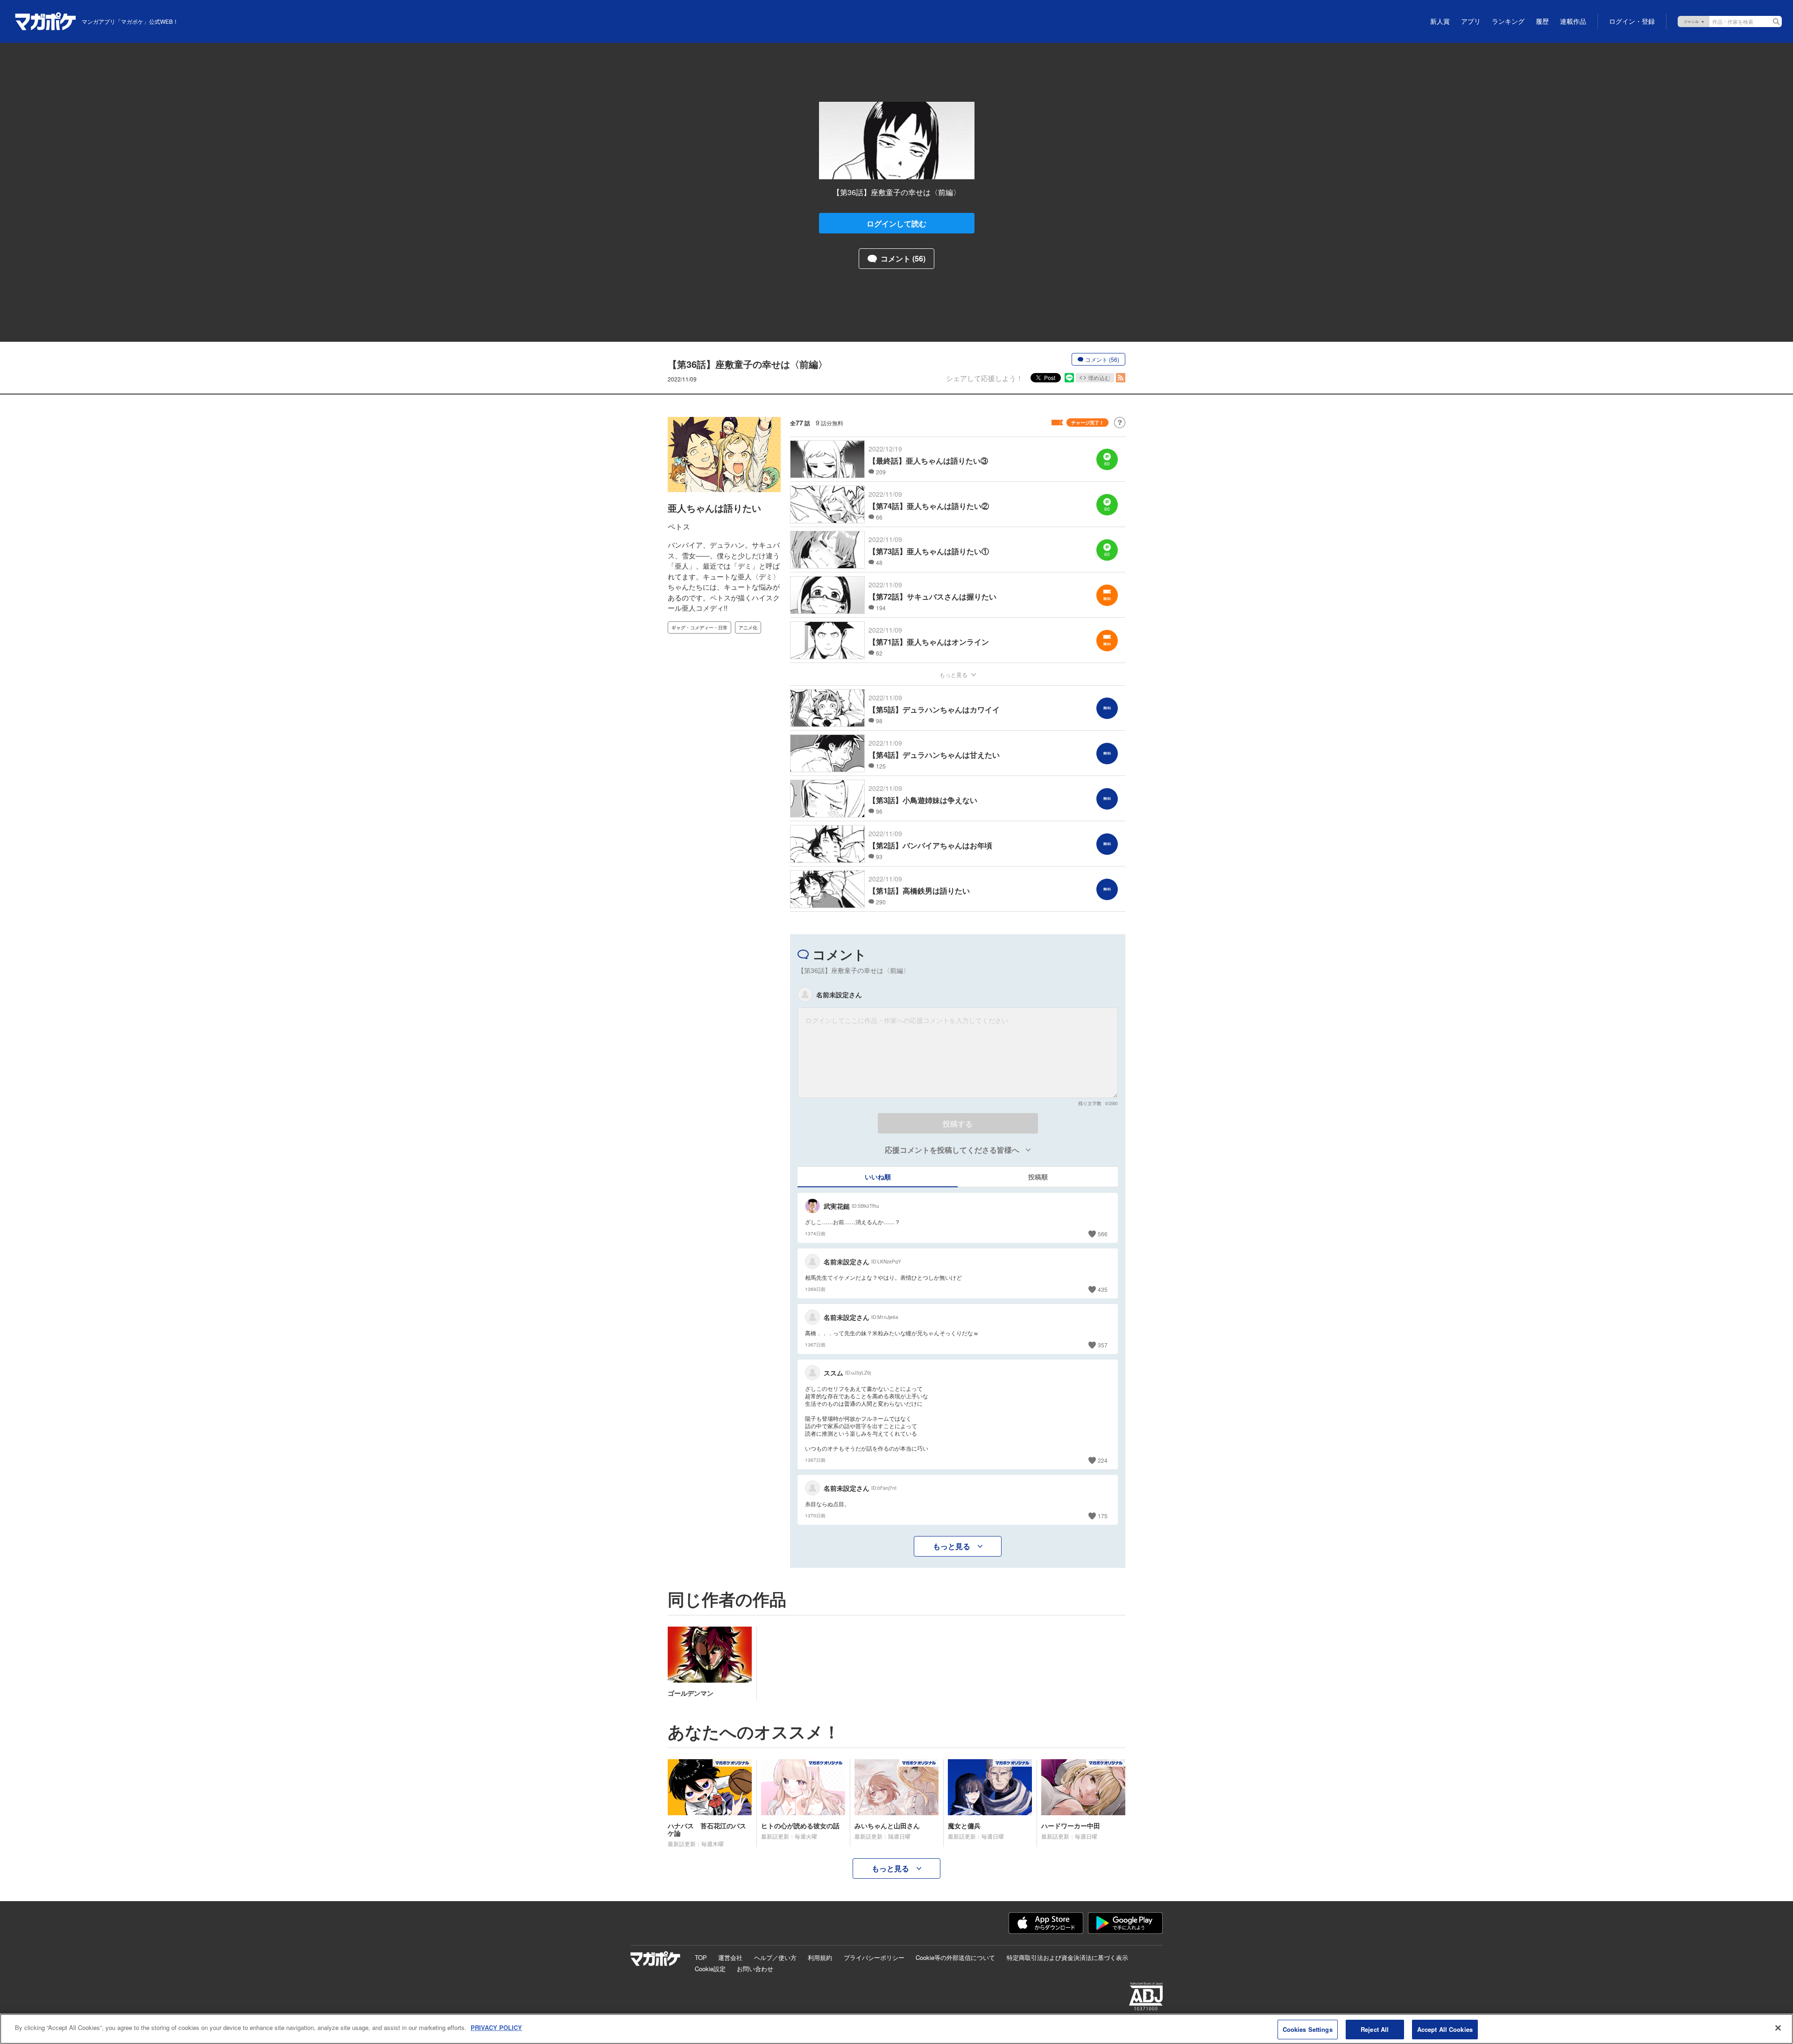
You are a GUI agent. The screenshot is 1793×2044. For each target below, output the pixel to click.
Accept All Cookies (1445, 2029)
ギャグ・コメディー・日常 (699, 627)
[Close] (1778, 2028)
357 (1103, 1345)
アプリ (1471, 21)
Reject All (1375, 2029)
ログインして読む (896, 223)
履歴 (1542, 21)
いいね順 (878, 1177)
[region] (896, 2029)
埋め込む (1099, 377)
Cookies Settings (1308, 2029)
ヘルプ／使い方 (775, 1957)
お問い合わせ (755, 1969)
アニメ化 (748, 627)
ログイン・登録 (1632, 21)
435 (1103, 1289)
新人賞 (1440, 21)
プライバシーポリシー (874, 1957)
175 (1103, 1516)
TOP (701, 1957)
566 (1103, 1234)
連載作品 (1573, 21)
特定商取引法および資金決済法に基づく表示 (1067, 1957)
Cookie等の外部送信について (955, 1957)
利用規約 (820, 1957)
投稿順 (1038, 1177)
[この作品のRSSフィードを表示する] (1121, 378)
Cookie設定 (710, 1969)
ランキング (1508, 21)
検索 (1776, 21)
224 (1103, 1460)
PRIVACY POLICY (496, 2027)
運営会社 (730, 1957)
